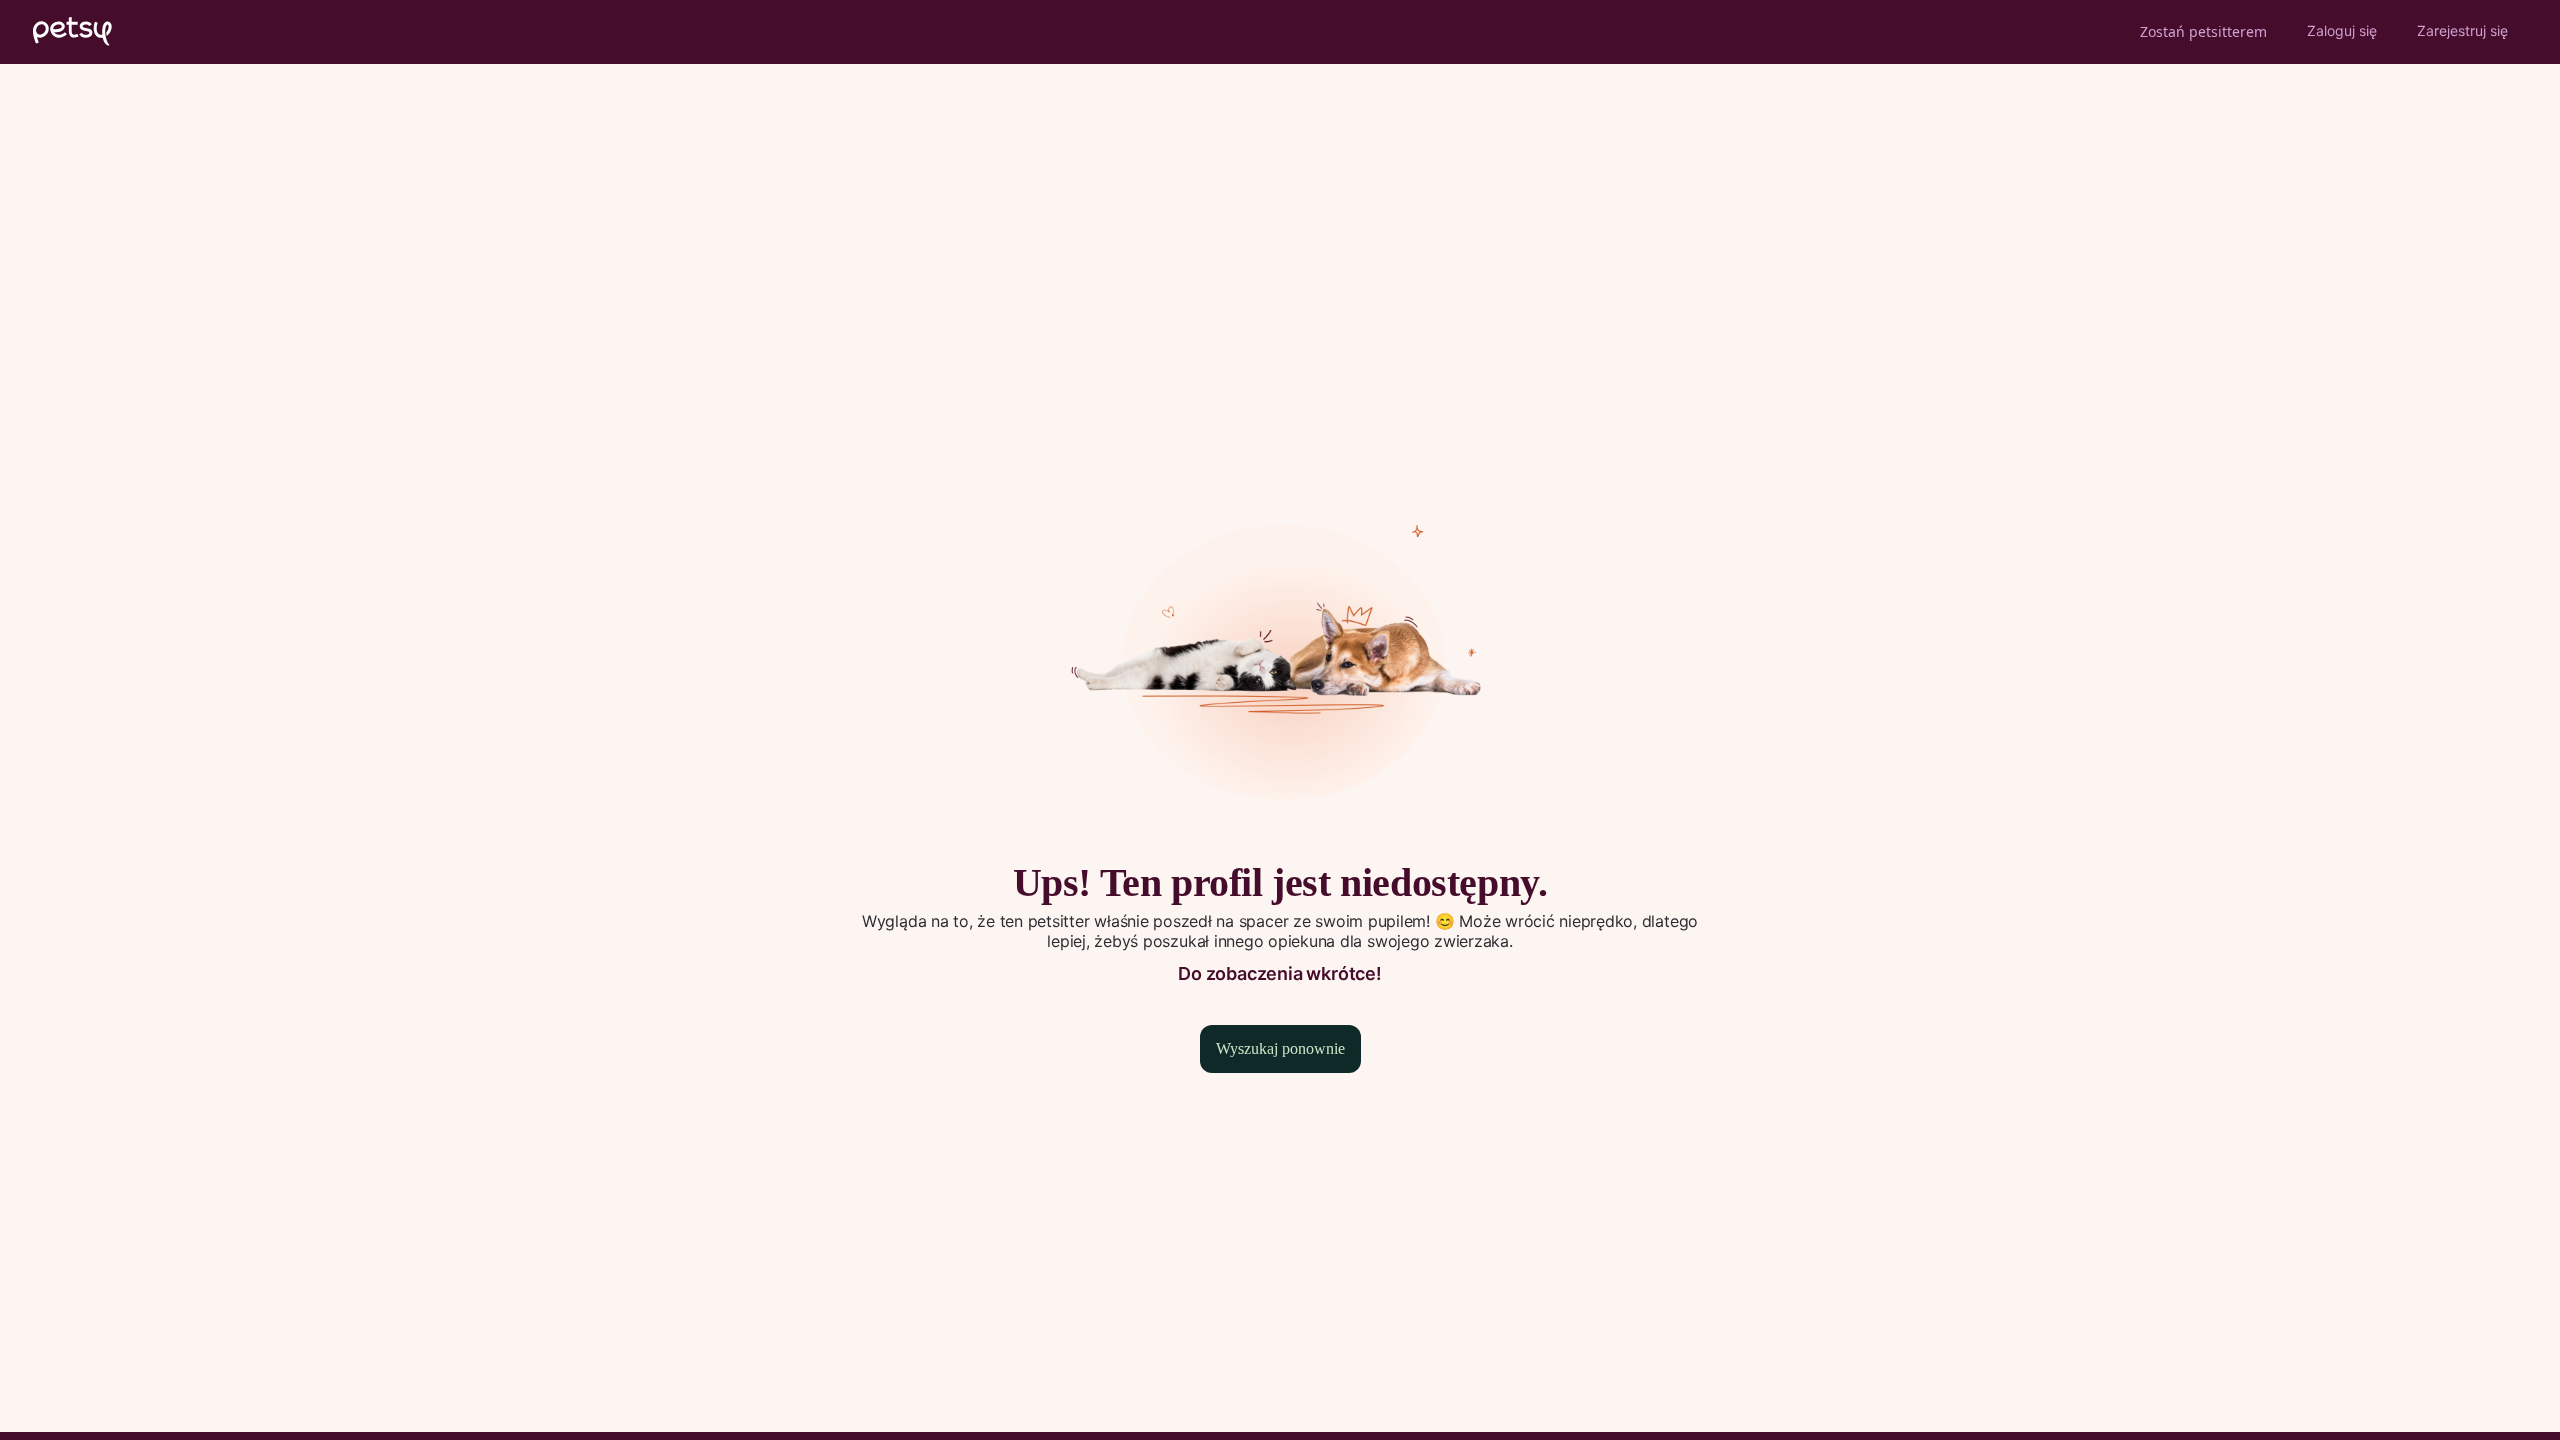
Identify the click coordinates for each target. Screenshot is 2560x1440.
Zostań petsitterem (2203, 31)
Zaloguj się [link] (2342, 30)
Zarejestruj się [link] (2462, 30)
